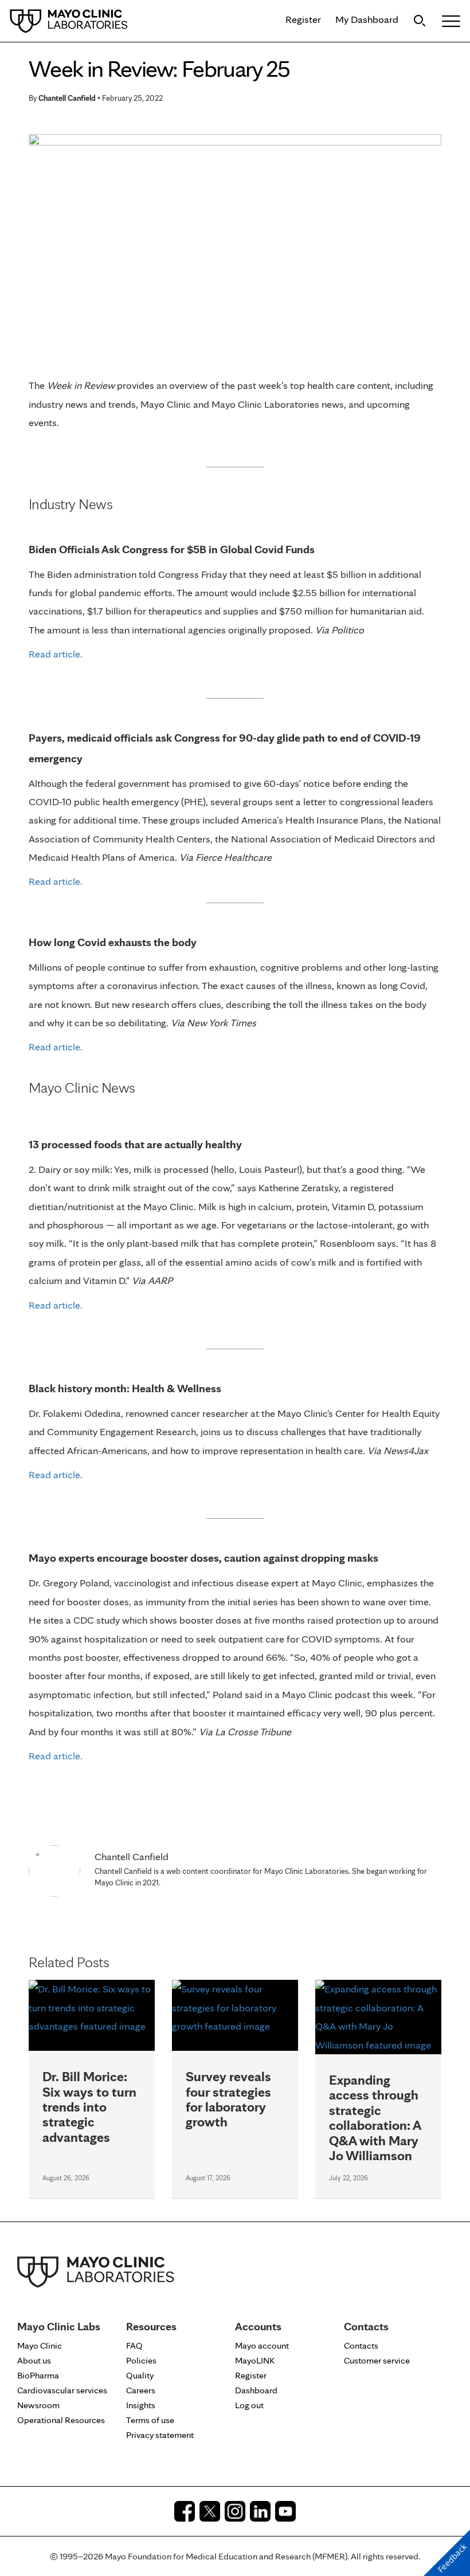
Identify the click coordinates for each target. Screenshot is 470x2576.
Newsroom (38, 2405)
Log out (249, 2405)
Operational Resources (61, 2420)
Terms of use (150, 2420)
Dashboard (256, 2390)
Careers (141, 2390)
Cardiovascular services (62, 2390)
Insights (141, 2405)
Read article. (56, 654)
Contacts (361, 2345)
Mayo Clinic (40, 2345)
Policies (141, 2360)
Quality (140, 2375)
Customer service (377, 2360)
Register (303, 19)
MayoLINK (255, 2360)
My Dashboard (367, 19)
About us (34, 2360)
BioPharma (38, 2375)
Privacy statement (160, 2435)
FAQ (134, 2345)
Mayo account (262, 2345)
